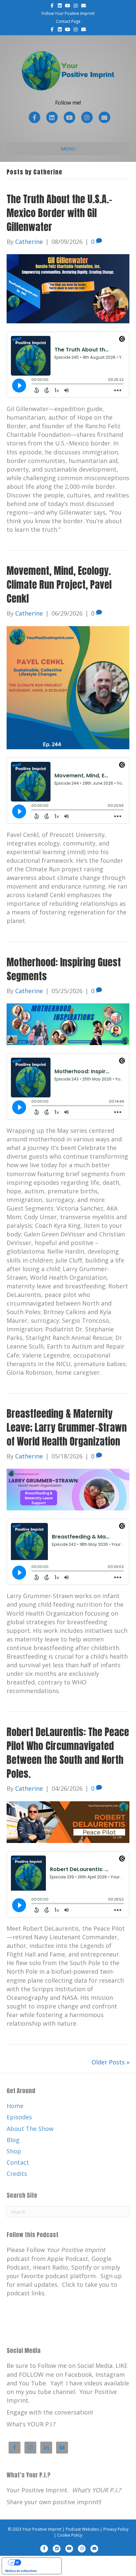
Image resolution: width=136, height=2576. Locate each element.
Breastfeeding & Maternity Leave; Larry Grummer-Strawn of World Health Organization (67, 1427)
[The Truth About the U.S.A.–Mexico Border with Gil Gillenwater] (68, 288)
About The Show (30, 2129)
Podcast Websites (82, 2529)
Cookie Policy (70, 2535)
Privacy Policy (116, 2529)
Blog (13, 2140)
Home (15, 2106)
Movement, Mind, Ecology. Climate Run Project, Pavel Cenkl (59, 585)
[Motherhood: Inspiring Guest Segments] (68, 1024)
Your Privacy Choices (38, 2562)
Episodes (19, 2117)
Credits (17, 2174)
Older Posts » (110, 2062)
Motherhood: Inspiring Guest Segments (64, 969)
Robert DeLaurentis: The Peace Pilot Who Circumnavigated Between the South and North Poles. (68, 1753)
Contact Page (68, 21)
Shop (14, 2151)
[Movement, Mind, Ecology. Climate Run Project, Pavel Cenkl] (68, 687)
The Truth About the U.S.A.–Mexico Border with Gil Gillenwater (59, 213)
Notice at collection (21, 2571)
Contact (18, 2162)
